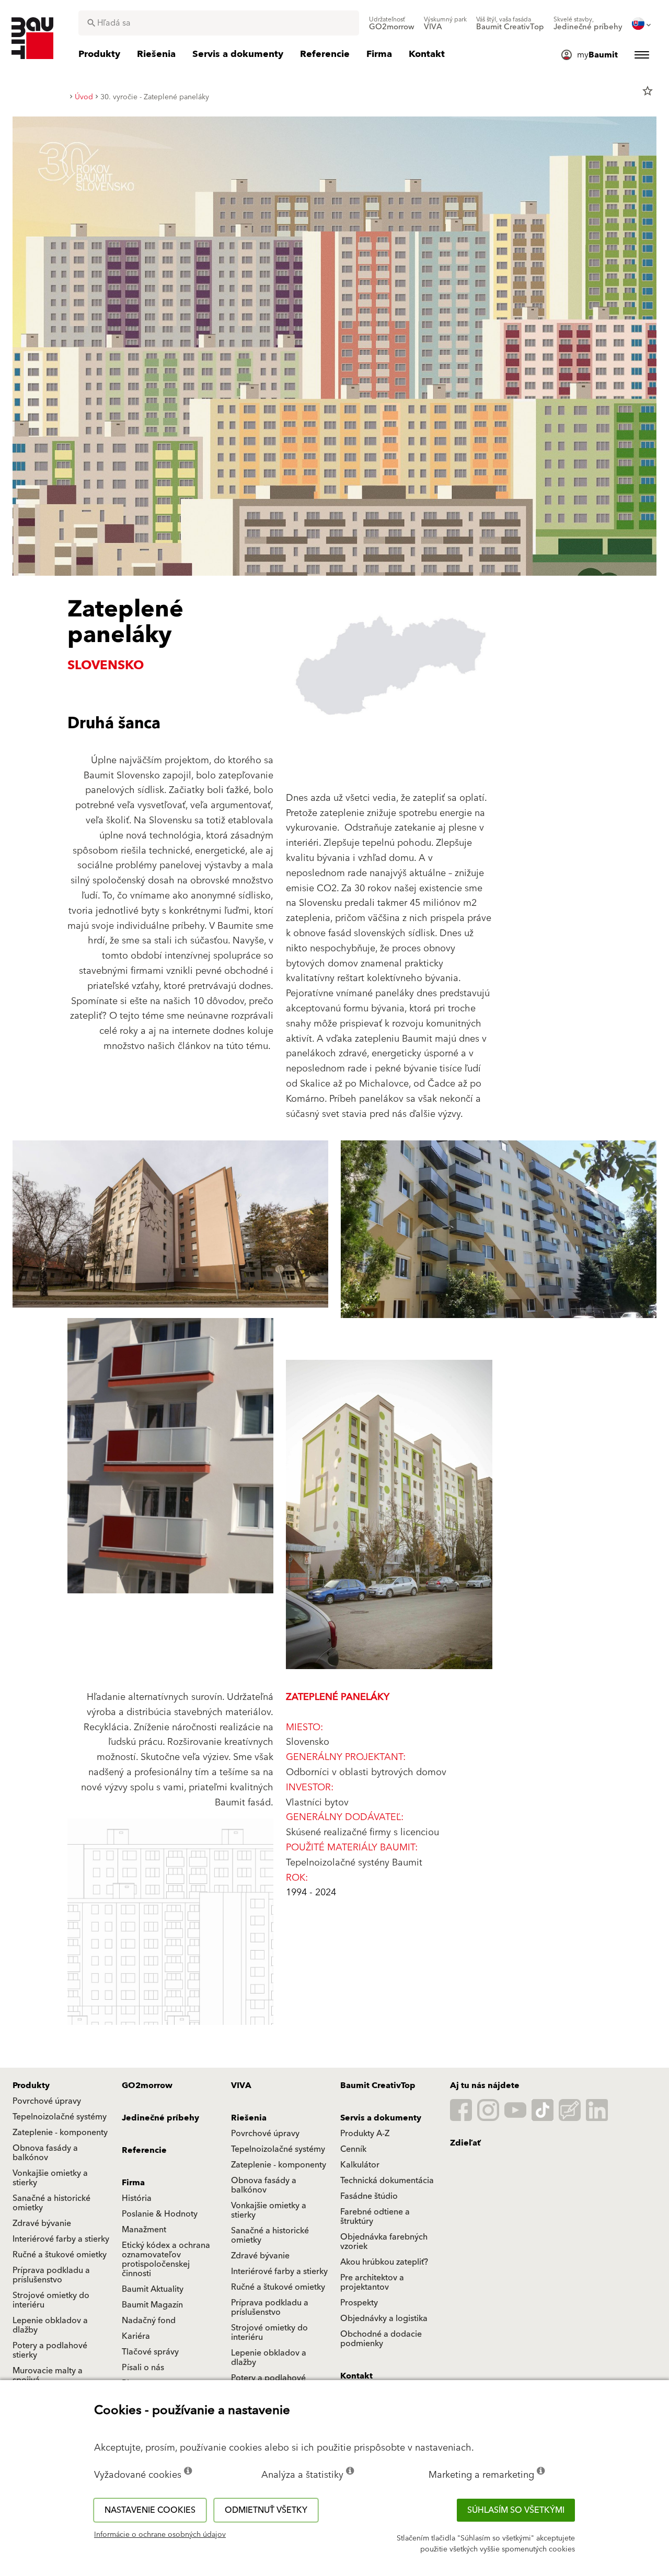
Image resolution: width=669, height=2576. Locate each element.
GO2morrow (147, 2085)
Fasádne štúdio (369, 2196)
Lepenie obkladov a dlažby (50, 2325)
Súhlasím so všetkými (516, 2510)
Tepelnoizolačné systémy (60, 2117)
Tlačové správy (150, 2352)
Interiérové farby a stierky (61, 2239)
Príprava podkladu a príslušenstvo (51, 2275)
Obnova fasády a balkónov (45, 2153)
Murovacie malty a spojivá (48, 2375)
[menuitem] (392, 24)
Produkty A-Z (365, 2134)
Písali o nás (143, 2368)
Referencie (144, 2150)
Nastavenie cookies (150, 2510)
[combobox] (219, 23)
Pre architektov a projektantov (372, 2282)
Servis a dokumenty (381, 2118)
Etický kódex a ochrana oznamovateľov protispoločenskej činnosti (166, 2259)
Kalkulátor (360, 2165)
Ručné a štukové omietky (60, 2255)
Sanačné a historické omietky (51, 2203)
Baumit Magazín (152, 2305)
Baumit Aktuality (153, 2289)
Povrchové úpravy (47, 2101)
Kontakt (356, 2376)
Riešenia (249, 2118)
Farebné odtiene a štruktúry (375, 2217)
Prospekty (359, 2303)
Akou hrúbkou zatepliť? (384, 2262)
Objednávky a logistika (384, 2318)
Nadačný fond (149, 2321)
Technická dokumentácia (387, 2181)
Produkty (31, 2085)
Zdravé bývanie (42, 2223)
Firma (133, 2183)
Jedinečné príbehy (160, 2118)
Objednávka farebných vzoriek (384, 2242)
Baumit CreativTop (378, 2085)
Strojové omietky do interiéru (51, 2300)
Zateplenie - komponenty (60, 2132)
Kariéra (136, 2336)
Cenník (353, 2149)
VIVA (241, 2085)
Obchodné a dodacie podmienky (381, 2339)
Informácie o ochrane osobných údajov (160, 2535)
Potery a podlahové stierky (50, 2350)
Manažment (144, 2230)
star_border (648, 91)
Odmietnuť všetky (266, 2510)
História (137, 2198)
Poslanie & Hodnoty (160, 2214)
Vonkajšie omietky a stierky (50, 2178)
